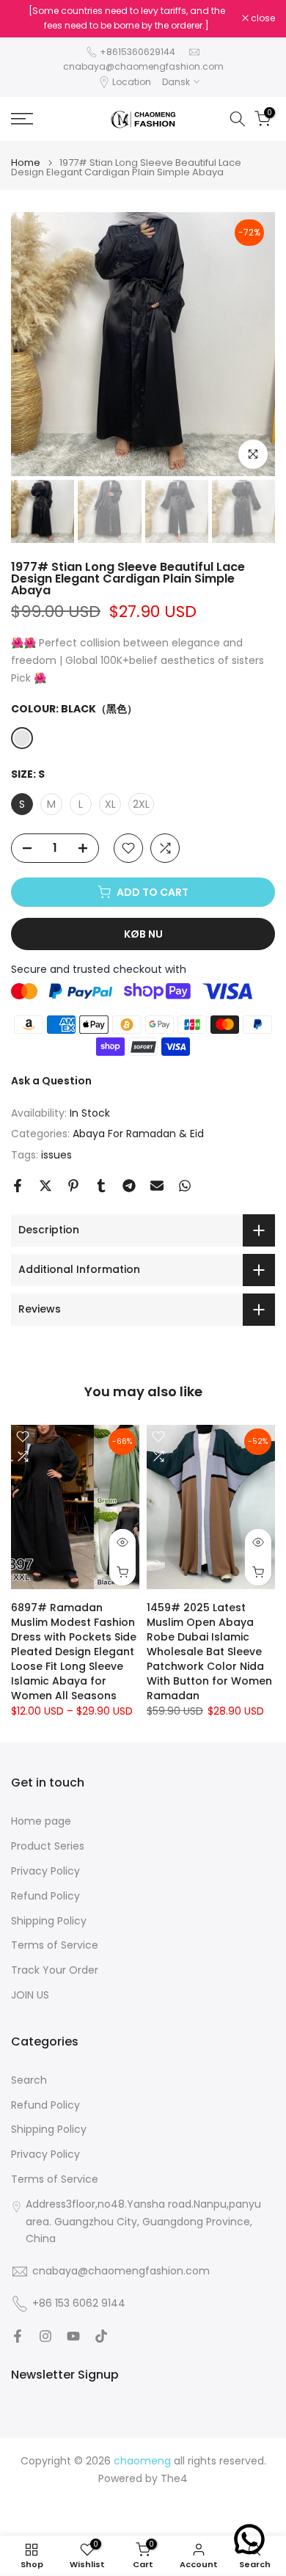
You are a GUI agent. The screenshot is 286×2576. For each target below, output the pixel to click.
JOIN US (30, 1995)
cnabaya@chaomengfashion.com (143, 66)
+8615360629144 (137, 52)
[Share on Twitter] (45, 1186)
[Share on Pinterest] (73, 1186)
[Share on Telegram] (129, 1186)
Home (26, 163)
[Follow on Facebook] (18, 2336)
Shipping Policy (49, 1921)
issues (56, 1155)
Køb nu (143, 934)
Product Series (48, 1846)
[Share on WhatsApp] (185, 1186)
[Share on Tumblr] (101, 1186)
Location (132, 82)
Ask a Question (51, 1081)
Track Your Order (55, 1970)
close (262, 18)
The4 (174, 2479)
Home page (41, 1821)
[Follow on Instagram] (45, 2336)
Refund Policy (45, 1896)
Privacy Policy (45, 1871)
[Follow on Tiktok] (101, 2336)
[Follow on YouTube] (73, 2336)
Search (29, 2080)
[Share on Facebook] (18, 1186)
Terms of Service (55, 1945)
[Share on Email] (157, 1186)
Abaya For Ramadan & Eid (138, 1134)
